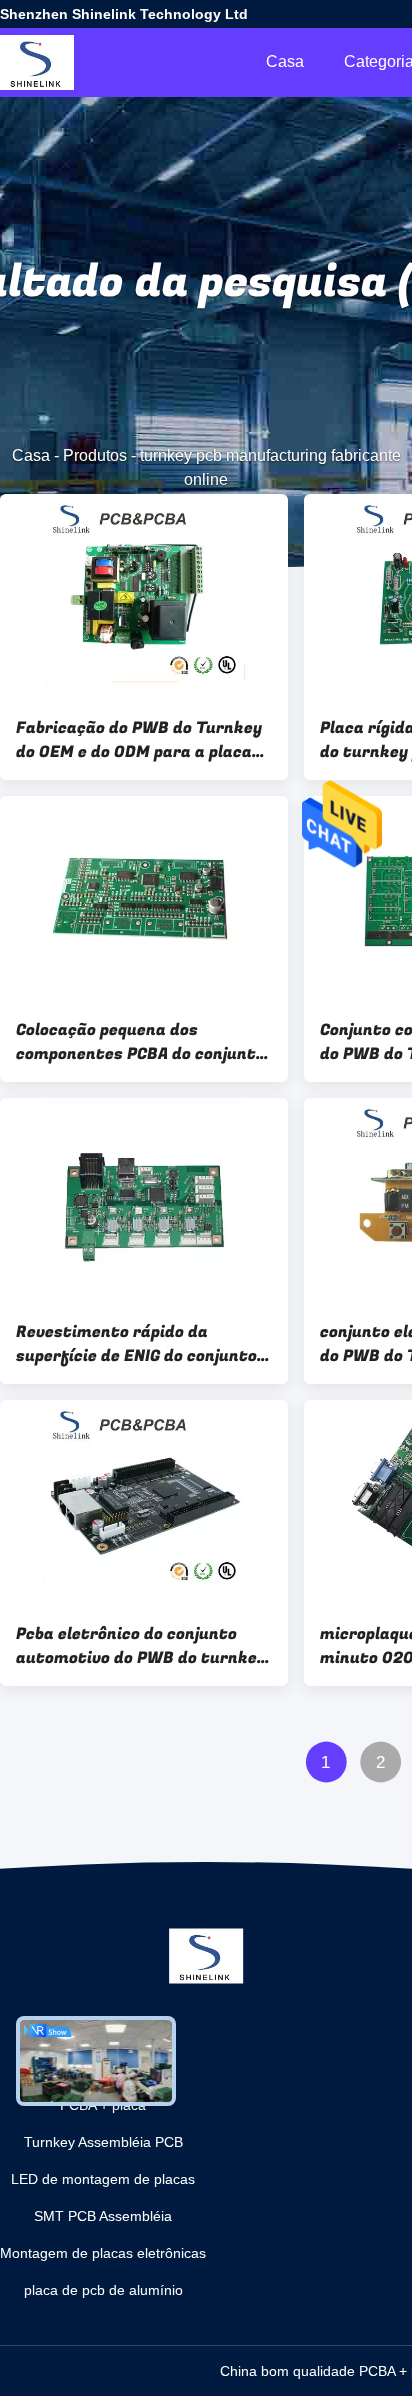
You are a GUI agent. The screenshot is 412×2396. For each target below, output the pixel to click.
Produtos (95, 455)
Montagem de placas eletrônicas (103, 2253)
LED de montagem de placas (103, 2179)
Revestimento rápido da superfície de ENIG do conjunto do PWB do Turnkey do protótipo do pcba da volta (144, 1344)
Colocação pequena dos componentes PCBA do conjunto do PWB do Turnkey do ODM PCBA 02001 (140, 1042)
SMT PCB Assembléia (103, 2216)
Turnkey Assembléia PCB (103, 2142)
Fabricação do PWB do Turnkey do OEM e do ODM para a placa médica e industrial (139, 740)
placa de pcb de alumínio (103, 2290)
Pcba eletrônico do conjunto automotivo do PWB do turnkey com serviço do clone (141, 1646)
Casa (285, 61)
